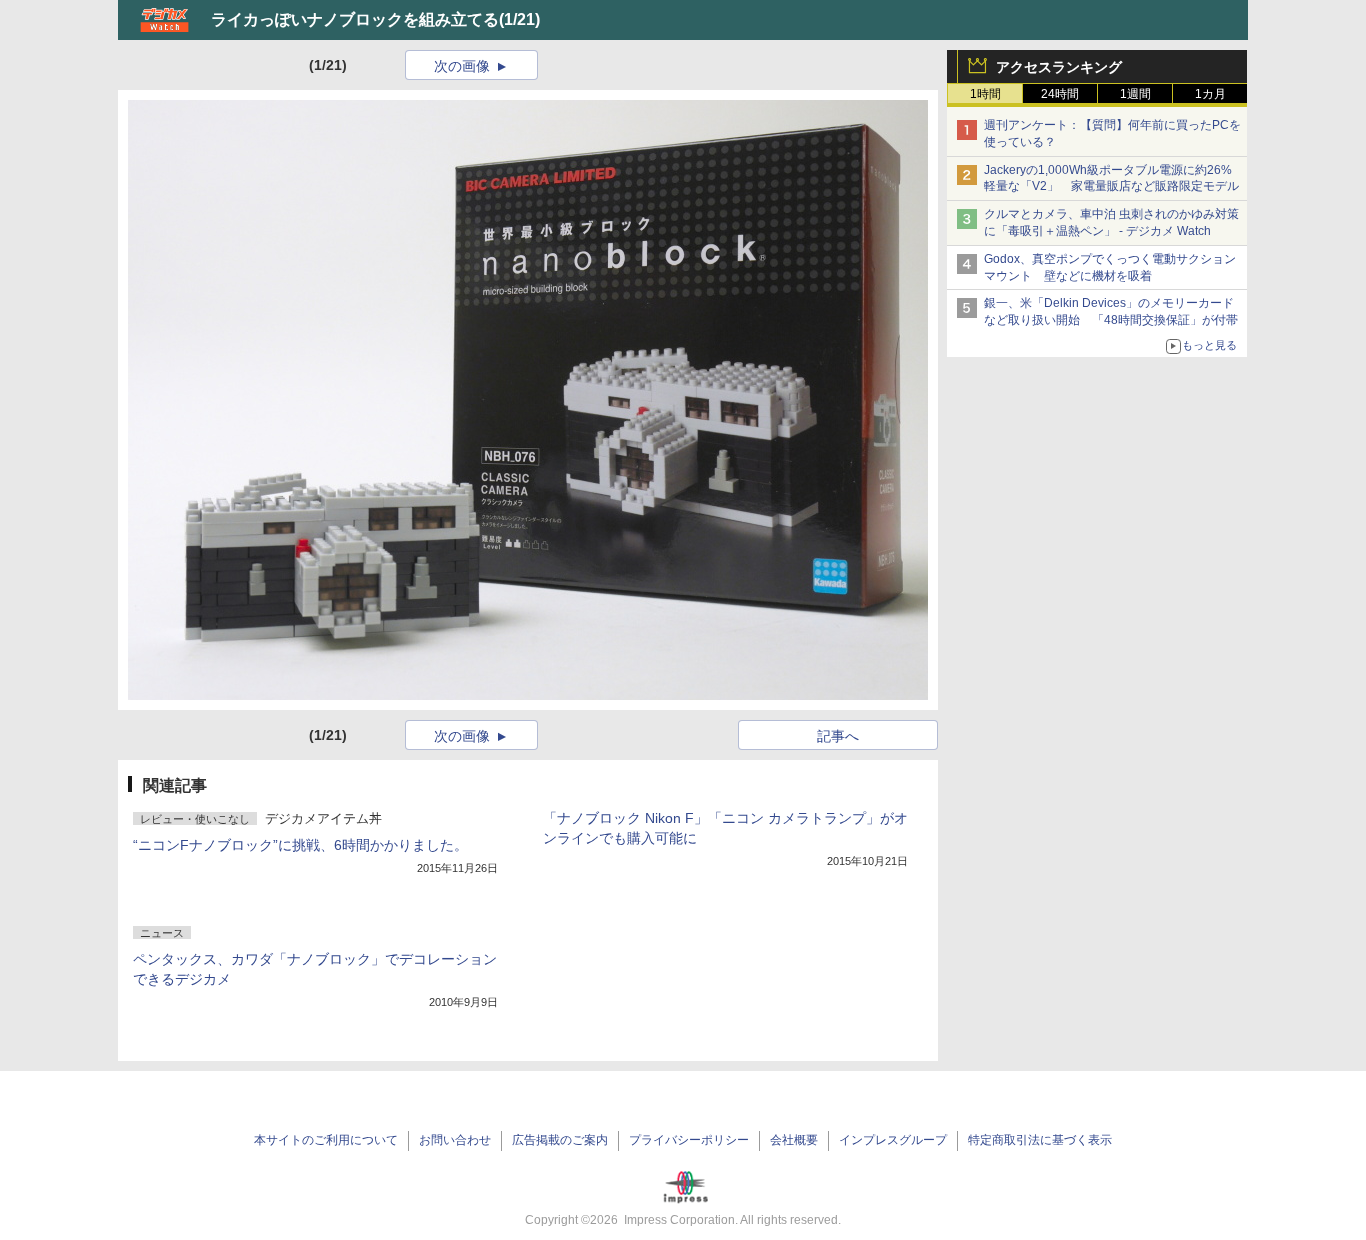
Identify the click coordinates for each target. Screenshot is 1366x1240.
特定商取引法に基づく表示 (1040, 1140)
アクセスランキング (1059, 67)
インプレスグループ (893, 1140)
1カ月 (1210, 94)
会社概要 (794, 1140)
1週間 (1135, 94)
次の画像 (462, 66)
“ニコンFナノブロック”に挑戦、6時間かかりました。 (300, 845)
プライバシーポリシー (689, 1140)
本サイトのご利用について (326, 1140)
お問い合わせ (455, 1140)
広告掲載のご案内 (560, 1140)
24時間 (1060, 94)
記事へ (838, 736)
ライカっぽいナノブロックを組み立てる (355, 19)
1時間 (985, 94)
